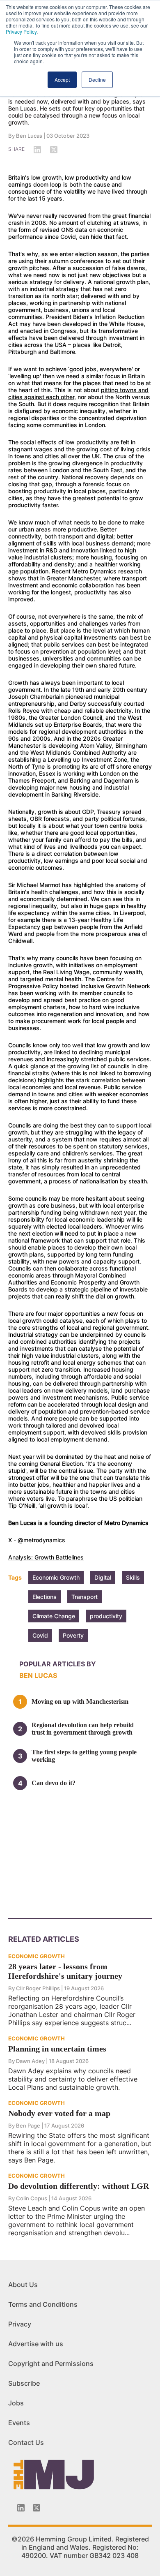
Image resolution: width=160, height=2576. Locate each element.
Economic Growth (56, 1577)
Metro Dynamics (95, 571)
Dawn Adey (30, 2061)
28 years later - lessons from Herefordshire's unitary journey (65, 1971)
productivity (106, 1616)
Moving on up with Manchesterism (80, 1702)
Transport (85, 1597)
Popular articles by (58, 1664)
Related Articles (44, 1939)
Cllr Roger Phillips (38, 1988)
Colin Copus (32, 2198)
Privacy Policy (21, 31)
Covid (40, 1635)
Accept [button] (62, 80)
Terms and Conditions (43, 2304)
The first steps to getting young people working (84, 1756)
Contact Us (26, 2442)
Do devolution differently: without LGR (79, 2186)
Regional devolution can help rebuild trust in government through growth (83, 1729)
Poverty (73, 1635)
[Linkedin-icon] (21, 2508)
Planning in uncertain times (57, 2049)
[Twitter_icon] (37, 2508)
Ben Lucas (29, 136)
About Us (23, 2285)
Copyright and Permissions (51, 2363)
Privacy (20, 2324)
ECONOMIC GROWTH (37, 1956)
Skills (133, 1577)
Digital (103, 1577)
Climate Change (54, 1616)
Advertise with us (36, 2344)
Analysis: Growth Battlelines (46, 1557)
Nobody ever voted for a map (59, 2113)
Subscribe (24, 2383)
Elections (45, 1597)
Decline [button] (97, 80)
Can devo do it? (54, 1783)
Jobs (16, 2403)
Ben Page (28, 2125)
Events (19, 2423)
